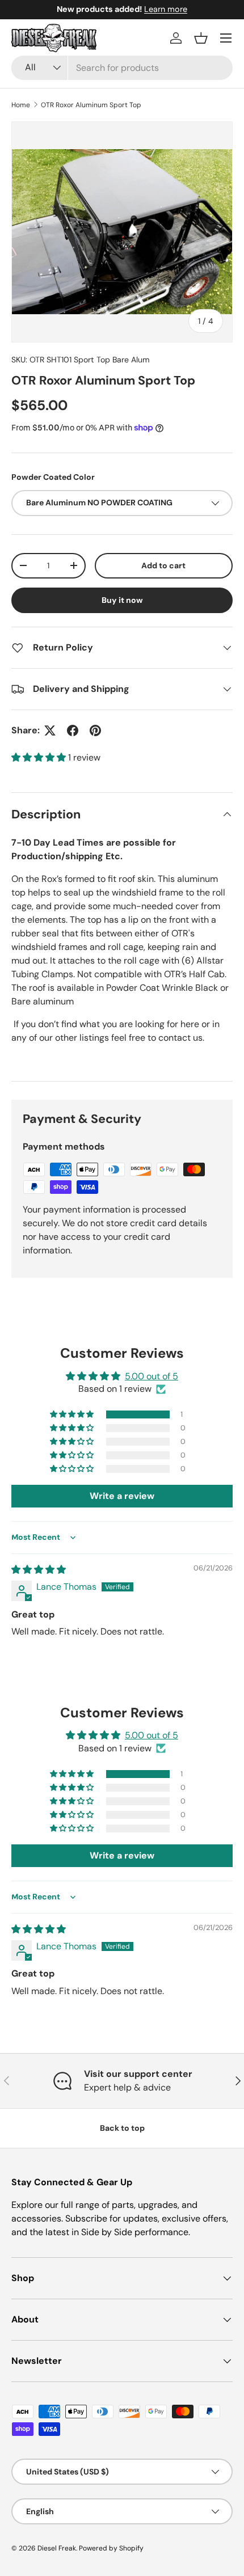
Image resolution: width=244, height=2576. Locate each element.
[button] (201, 38)
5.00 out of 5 (152, 1376)
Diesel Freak (57, 2548)
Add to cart (163, 565)
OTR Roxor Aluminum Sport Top (91, 105)
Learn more (166, 9)
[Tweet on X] (50, 730)
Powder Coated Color (53, 477)
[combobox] (122, 68)
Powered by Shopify (111, 2548)
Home (21, 105)
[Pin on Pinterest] (95, 730)
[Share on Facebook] (73, 730)
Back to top (122, 2128)
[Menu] (226, 38)
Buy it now (122, 600)
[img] (39, 1570)
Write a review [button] (122, 1496)
